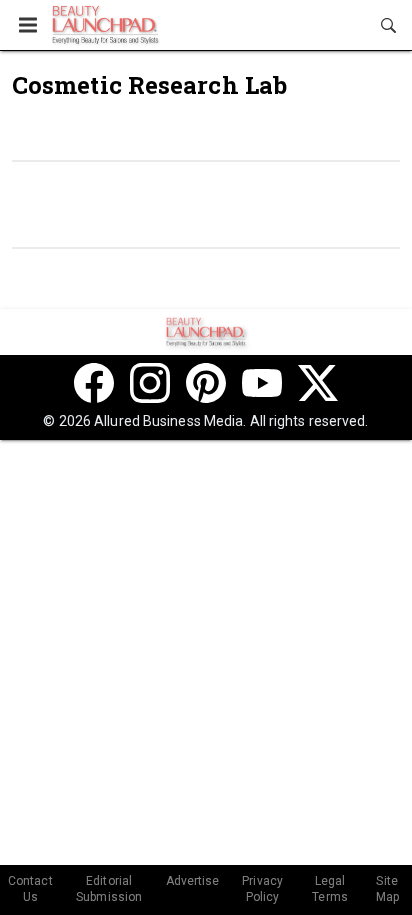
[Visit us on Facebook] (94, 383)
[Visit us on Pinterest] (206, 383)
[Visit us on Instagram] (150, 383)
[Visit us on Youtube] (262, 383)
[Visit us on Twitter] (318, 383)
